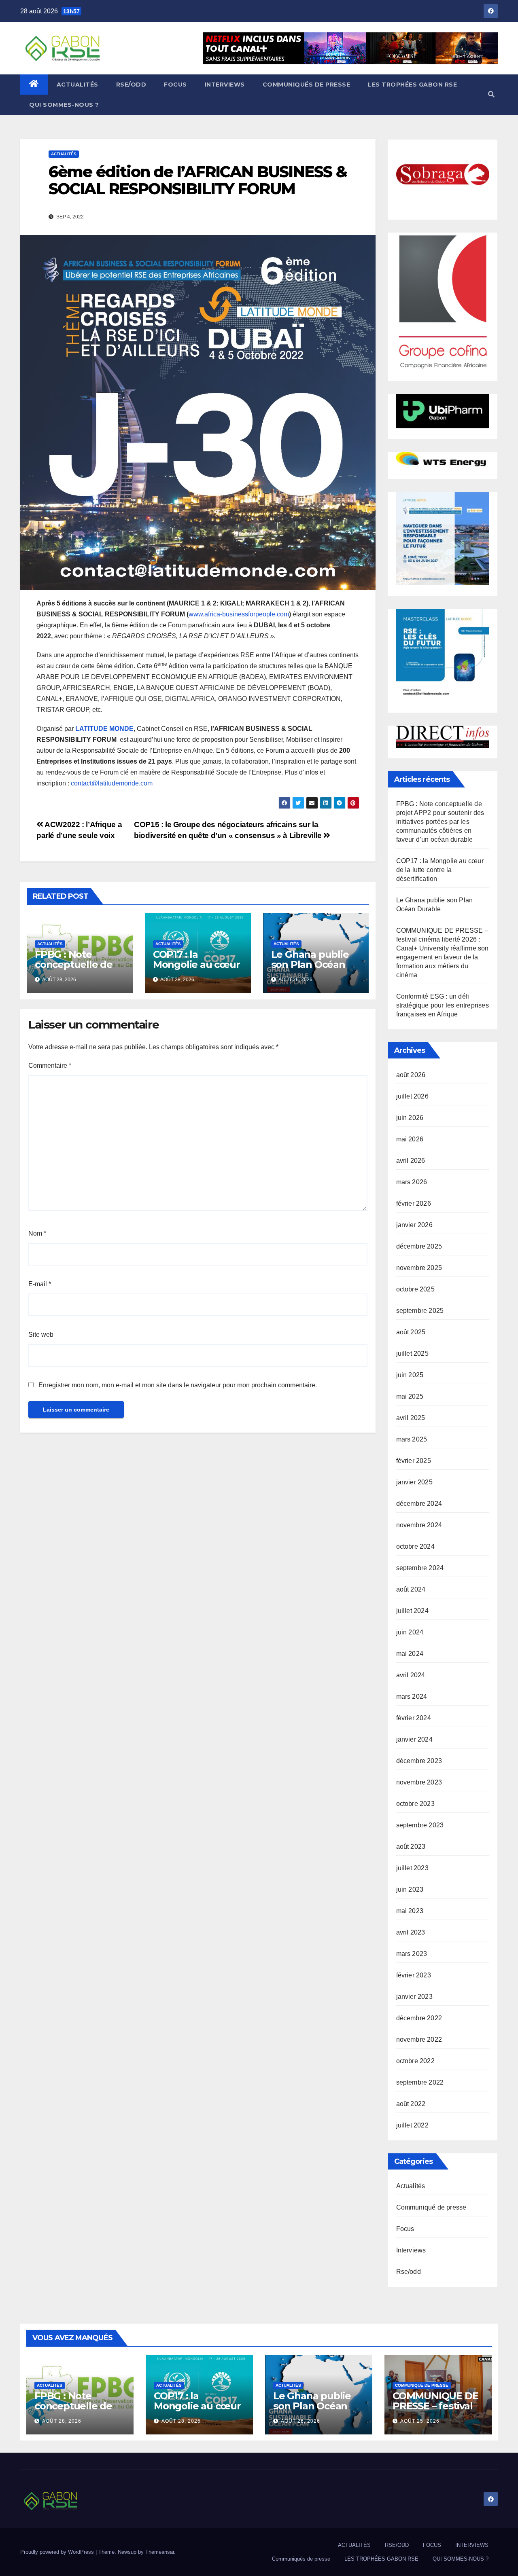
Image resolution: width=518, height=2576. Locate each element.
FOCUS (175, 85)
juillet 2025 (412, 1354)
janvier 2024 (414, 1739)
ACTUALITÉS (77, 85)
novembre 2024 (419, 1525)
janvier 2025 (414, 1482)
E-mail (40, 1284)
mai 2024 (410, 1654)
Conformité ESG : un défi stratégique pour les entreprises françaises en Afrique (443, 1005)
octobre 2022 (415, 2061)
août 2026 (411, 1075)
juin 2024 (410, 1632)
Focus (405, 2229)
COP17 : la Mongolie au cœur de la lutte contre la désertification (196, 969)
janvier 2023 (414, 1997)
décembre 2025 (419, 1246)
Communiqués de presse (307, 85)
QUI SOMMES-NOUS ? (64, 105)
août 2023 (411, 1847)
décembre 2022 (419, 2018)
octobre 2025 (415, 1289)
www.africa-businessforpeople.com (239, 614)
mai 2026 (410, 1139)
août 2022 (411, 2104)
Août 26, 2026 (300, 2421)
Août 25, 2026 (420, 2421)
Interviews (411, 2250)
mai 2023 (410, 1911)
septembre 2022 (420, 2082)
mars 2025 (412, 1439)
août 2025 (411, 1332)
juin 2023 (410, 1889)
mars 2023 (412, 1954)
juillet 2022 (412, 2125)
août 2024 (411, 1589)
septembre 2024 (420, 1568)
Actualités (64, 154)
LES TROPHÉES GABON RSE (412, 85)
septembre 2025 (420, 1311)
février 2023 (414, 1975)
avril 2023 (411, 1932)
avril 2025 (411, 1418)
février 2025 (414, 1461)
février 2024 (414, 1718)
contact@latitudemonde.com (112, 783)
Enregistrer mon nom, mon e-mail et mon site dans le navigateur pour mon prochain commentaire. (178, 1385)
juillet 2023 (412, 1868)
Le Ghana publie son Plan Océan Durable (310, 964)
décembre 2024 (419, 1504)
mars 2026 (412, 1182)
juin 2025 (410, 1375)
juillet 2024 (412, 1611)
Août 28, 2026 (62, 2421)
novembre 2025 (419, 1268)
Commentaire (50, 1066)
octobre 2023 (415, 1804)
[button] (491, 94)
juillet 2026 (412, 1096)
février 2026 (414, 1203)
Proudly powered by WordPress (58, 2552)
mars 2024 (412, 1697)
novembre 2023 (419, 1782)
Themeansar (160, 2552)
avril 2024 (411, 1675)
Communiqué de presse (431, 2207)
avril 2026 (411, 1161)
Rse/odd (409, 2272)
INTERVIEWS (225, 85)
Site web (41, 1335)
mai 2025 (410, 1396)
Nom (37, 1233)
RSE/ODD (131, 85)
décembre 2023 (419, 1761)
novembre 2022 (419, 2039)
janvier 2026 (414, 1225)
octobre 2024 (415, 1546)
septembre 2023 (420, 1825)
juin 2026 (410, 1118)
